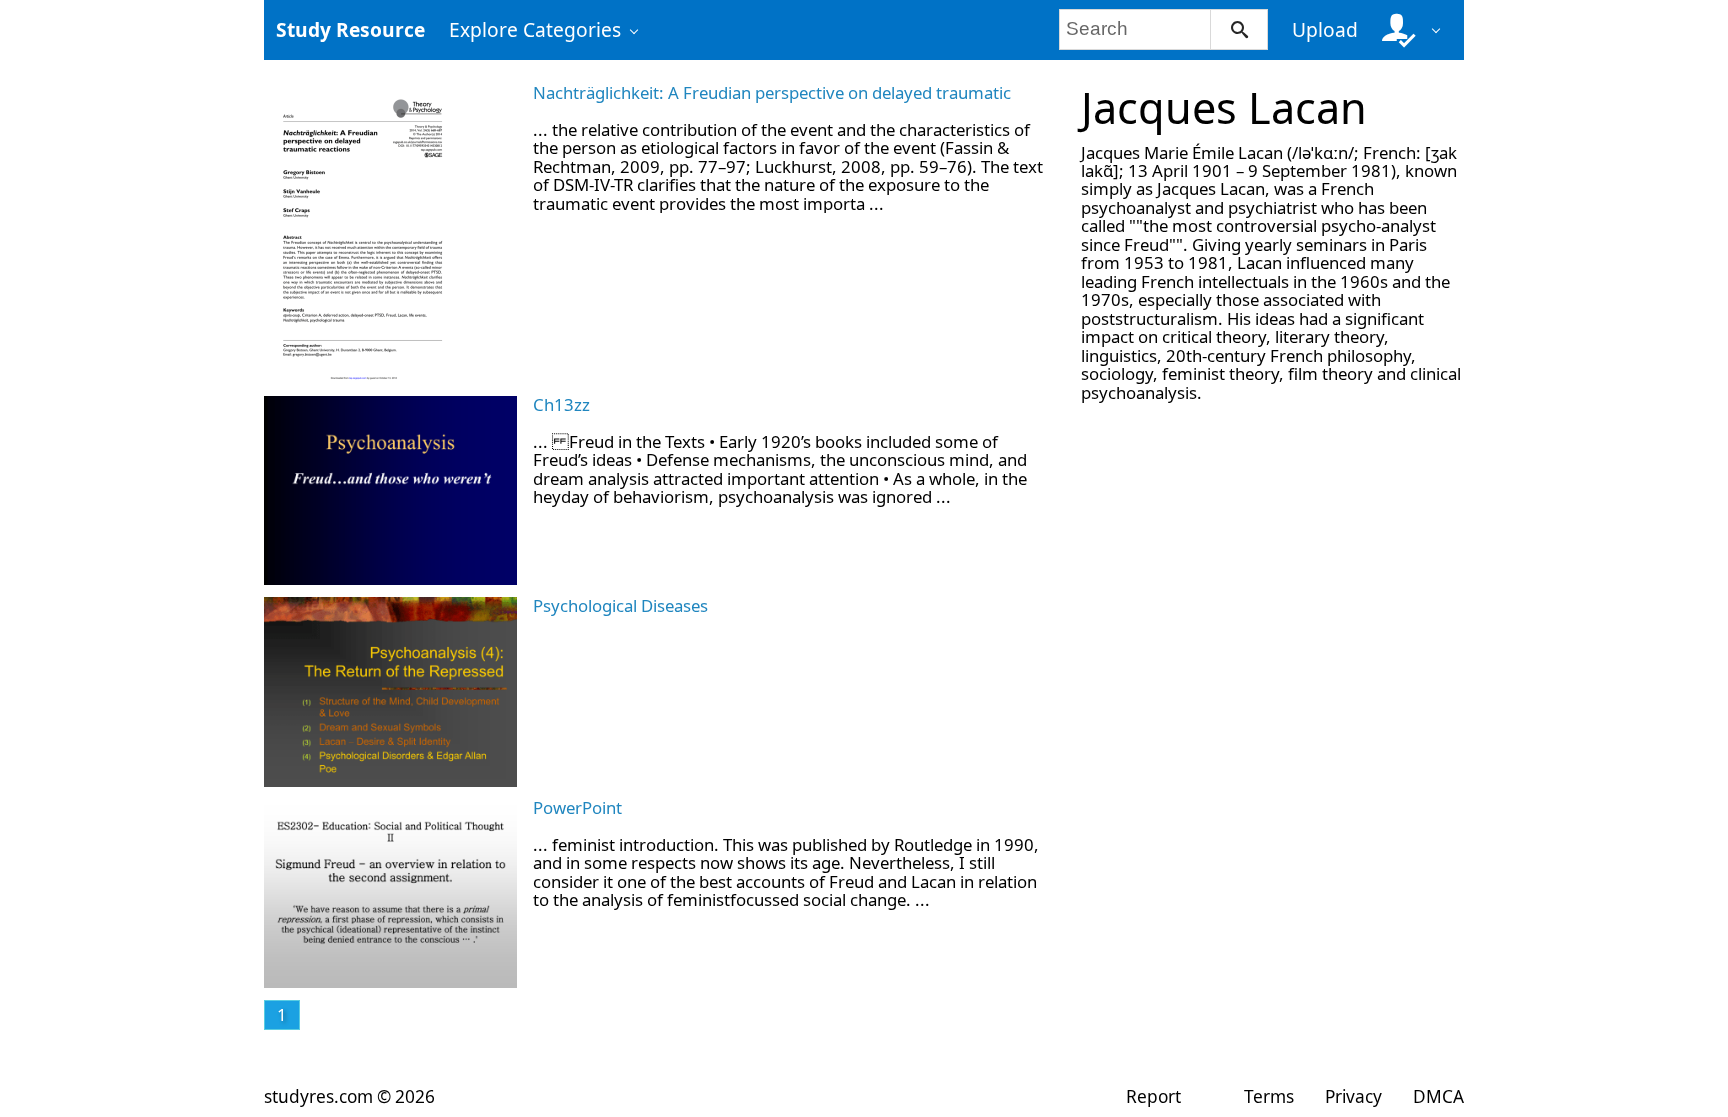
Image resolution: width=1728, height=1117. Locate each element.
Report (1153, 1096)
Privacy (1353, 1096)
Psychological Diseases (620, 605)
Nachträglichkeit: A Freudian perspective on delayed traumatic (772, 92)
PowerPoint (577, 807)
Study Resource (350, 29)
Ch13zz (561, 404)
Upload (1325, 29)
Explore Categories (535, 29)
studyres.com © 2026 (349, 1096)
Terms (1268, 1096)
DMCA (1438, 1096)
